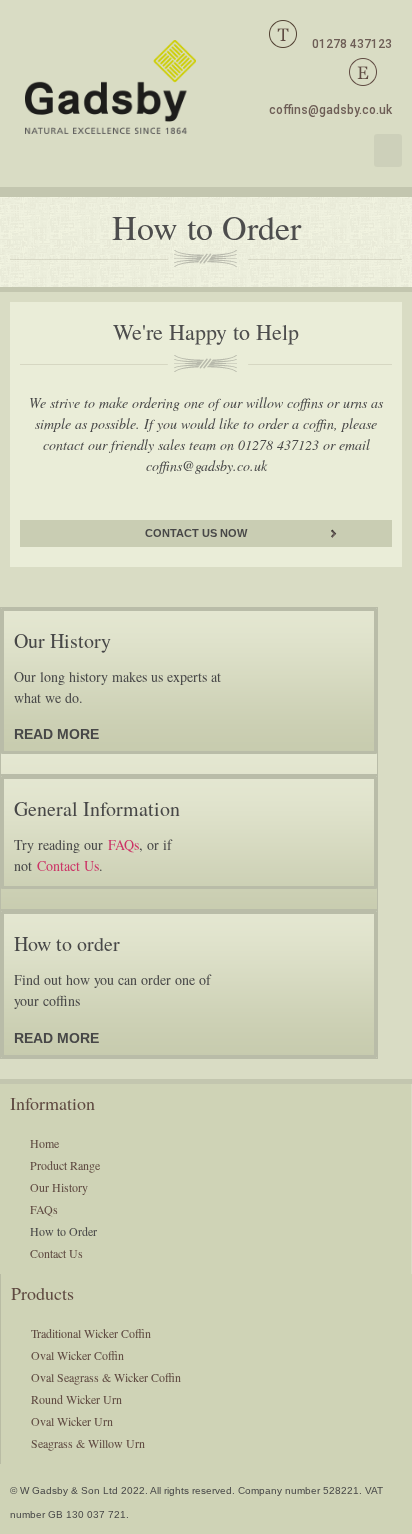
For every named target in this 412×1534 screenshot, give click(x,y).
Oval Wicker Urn (72, 1421)
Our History (59, 1187)
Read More (56, 734)
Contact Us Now (196, 533)
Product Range (65, 1165)
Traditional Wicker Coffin (91, 1333)
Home (44, 1143)
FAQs (123, 844)
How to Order (63, 1231)
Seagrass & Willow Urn (88, 1443)
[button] (388, 150)
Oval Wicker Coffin (77, 1355)
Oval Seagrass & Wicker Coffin (106, 1377)
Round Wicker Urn (76, 1399)
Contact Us (68, 865)
